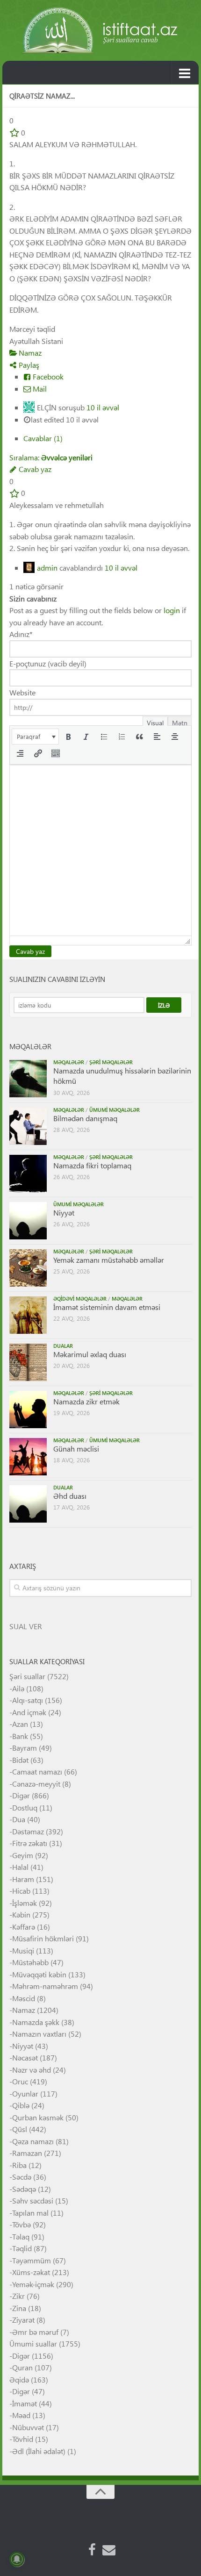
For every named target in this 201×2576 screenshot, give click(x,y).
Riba (19, 2165)
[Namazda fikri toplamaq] (28, 1174)
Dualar (63, 1346)
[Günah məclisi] (28, 1457)
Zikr (18, 2296)
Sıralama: (51, 457)
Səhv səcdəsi (33, 2200)
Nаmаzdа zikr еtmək (86, 1401)
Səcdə (22, 2177)
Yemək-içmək (33, 2284)
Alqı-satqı (28, 1700)
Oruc (20, 2081)
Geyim (23, 1855)
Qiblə (21, 2105)
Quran (22, 2367)
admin (47, 568)
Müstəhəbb (30, 1962)
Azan (20, 1724)
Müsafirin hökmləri (43, 1938)
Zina (19, 2308)
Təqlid (22, 2248)
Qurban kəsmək (38, 2117)
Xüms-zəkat (31, 2272)
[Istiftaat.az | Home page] (100, 30)
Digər (21, 1795)
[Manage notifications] (17, 2559)
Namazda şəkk (36, 2022)
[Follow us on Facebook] (92, 2550)
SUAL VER (26, 1626)
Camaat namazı (37, 1771)
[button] (35, 737)
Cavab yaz (34, 469)
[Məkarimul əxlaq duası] (28, 1362)
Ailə (18, 1688)
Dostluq (25, 1807)
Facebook (47, 376)
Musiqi (23, 1950)
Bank (20, 1736)
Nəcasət (25, 2057)
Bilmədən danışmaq (85, 1118)
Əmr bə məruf (35, 2332)
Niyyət (64, 1213)
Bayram (25, 1748)
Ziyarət (23, 2320)
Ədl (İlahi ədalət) (39, 2451)
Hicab (21, 1891)
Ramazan (27, 2153)
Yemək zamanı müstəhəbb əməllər (109, 1260)
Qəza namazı (33, 2141)
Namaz (29, 353)
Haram (23, 1879)
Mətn (180, 722)
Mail (39, 389)
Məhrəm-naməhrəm (45, 1986)
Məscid (24, 1998)
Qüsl (20, 2129)
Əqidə (19, 2379)
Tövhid (23, 2439)
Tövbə (22, 2224)
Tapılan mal (30, 2213)
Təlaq (21, 2236)
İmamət (25, 2403)
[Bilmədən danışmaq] (28, 1126)
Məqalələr (69, 1062)
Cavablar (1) (43, 438)
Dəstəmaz (28, 1831)
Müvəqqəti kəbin (39, 1974)
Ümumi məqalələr (115, 1110)
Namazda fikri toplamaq (92, 1165)
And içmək (29, 1712)
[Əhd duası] (28, 1504)
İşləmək (25, 1903)
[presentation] (35, 737)
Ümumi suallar (33, 2343)
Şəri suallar (27, 1676)
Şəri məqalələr (111, 1062)
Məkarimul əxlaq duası (90, 1354)
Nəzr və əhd (32, 2070)
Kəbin (21, 1914)
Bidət (20, 1760)
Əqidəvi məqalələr (80, 1299)
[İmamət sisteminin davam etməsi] (28, 1315)
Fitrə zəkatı (30, 1843)
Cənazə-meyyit (36, 1784)
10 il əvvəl (103, 407)
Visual (155, 722)
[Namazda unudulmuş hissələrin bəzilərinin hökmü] (28, 1079)
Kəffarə (24, 1927)
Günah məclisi (76, 1449)
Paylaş (28, 365)
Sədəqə (24, 2189)
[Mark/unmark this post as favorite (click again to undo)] (14, 132)
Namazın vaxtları (39, 2034)
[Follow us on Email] (109, 2550)
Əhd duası (70, 1496)
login (172, 610)
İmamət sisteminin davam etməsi (107, 1307)
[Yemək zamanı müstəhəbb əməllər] (28, 1268)
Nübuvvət (28, 2427)
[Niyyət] (28, 1221)
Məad (21, 2415)
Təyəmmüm (32, 2260)
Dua (19, 1819)
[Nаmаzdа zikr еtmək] (28, 1410)
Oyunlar (25, 2093)
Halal (20, 1867)
